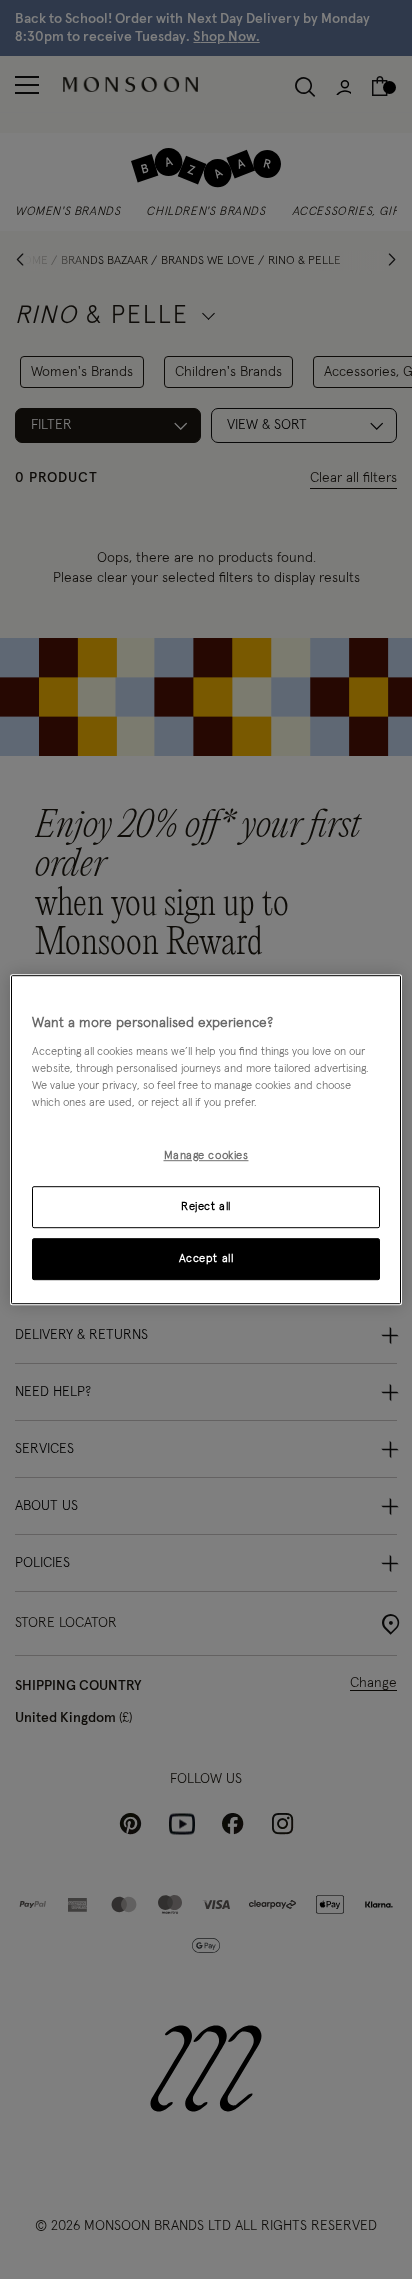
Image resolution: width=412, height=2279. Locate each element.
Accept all (206, 1258)
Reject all (206, 1206)
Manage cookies (206, 1156)
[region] (205, 1140)
